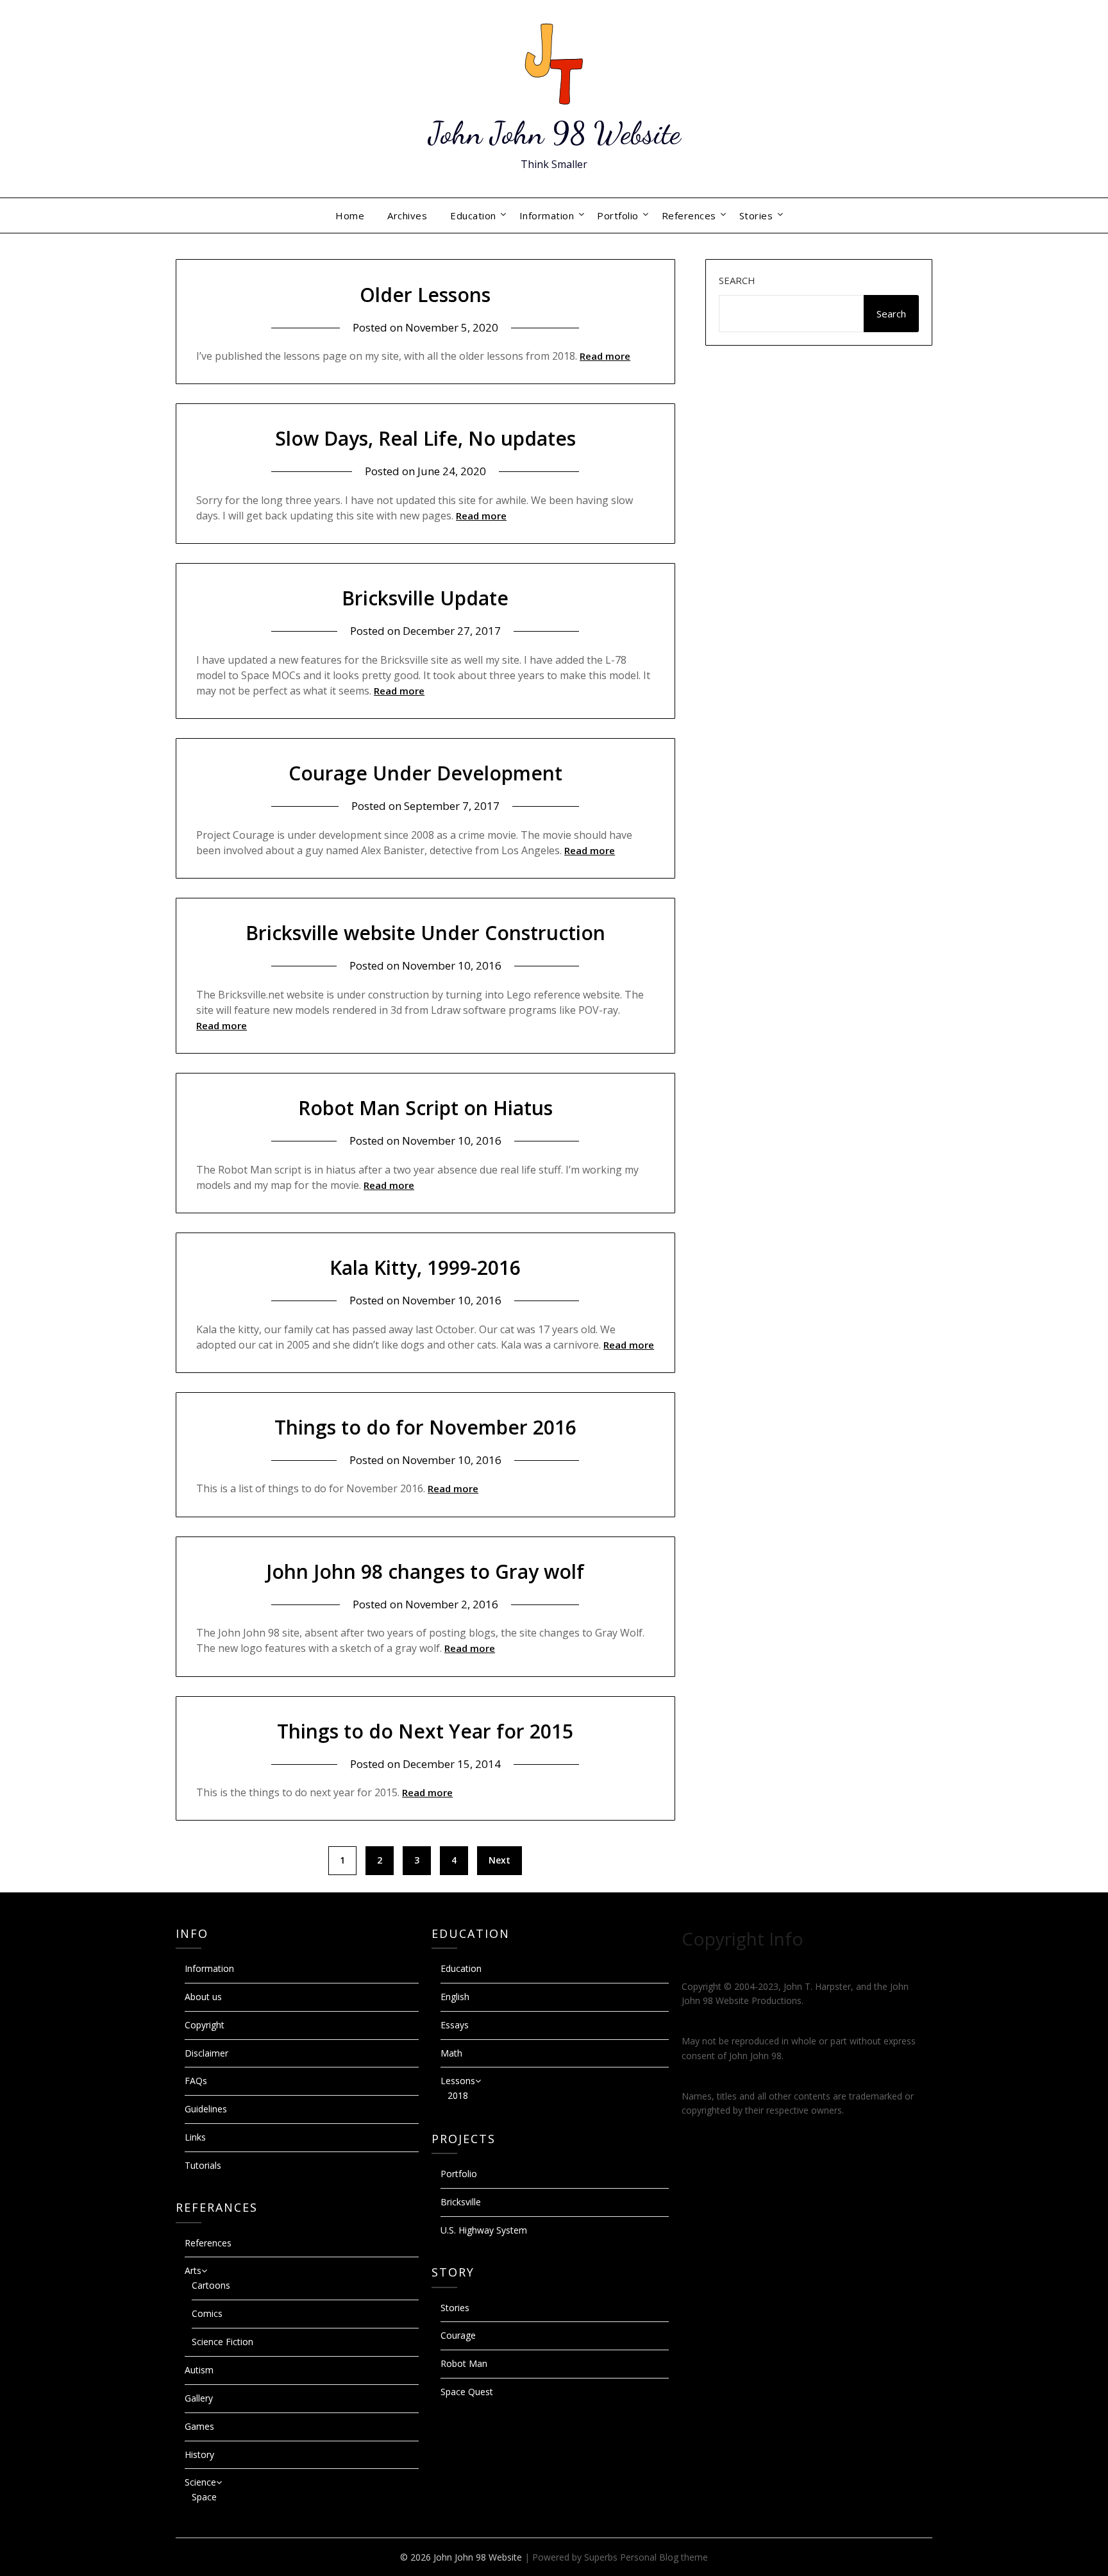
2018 (458, 2095)
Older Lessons (425, 295)
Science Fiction (222, 2342)
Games (199, 2426)
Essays (455, 2025)
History (199, 2454)
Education (473, 215)
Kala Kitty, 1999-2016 (425, 1267)
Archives (407, 215)
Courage (458, 2335)
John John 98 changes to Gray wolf (425, 1571)
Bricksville (461, 2202)
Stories (756, 215)
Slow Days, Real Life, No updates (425, 438)
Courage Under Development (425, 773)
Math (451, 2053)
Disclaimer (206, 2053)
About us (203, 1997)
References (689, 215)
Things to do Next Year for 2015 (425, 1731)
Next (499, 1860)
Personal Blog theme (664, 2557)
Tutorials (203, 2165)
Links (195, 2137)
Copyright (205, 2025)
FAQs (196, 2081)
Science (200, 2482)
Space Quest (467, 2392)
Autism (199, 2370)
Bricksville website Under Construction (425, 933)
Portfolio (618, 215)
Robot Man (464, 2363)
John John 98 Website (554, 133)
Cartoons (211, 2285)
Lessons (458, 2081)
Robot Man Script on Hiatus (425, 1108)
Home (350, 215)
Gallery (199, 2398)
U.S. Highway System (484, 2230)
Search (737, 280)
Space (204, 2497)
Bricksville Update (425, 598)
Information (547, 215)
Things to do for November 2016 (425, 1427)
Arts (193, 2270)
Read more (605, 356)
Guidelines (206, 2109)
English (455, 1997)
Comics (207, 2313)
